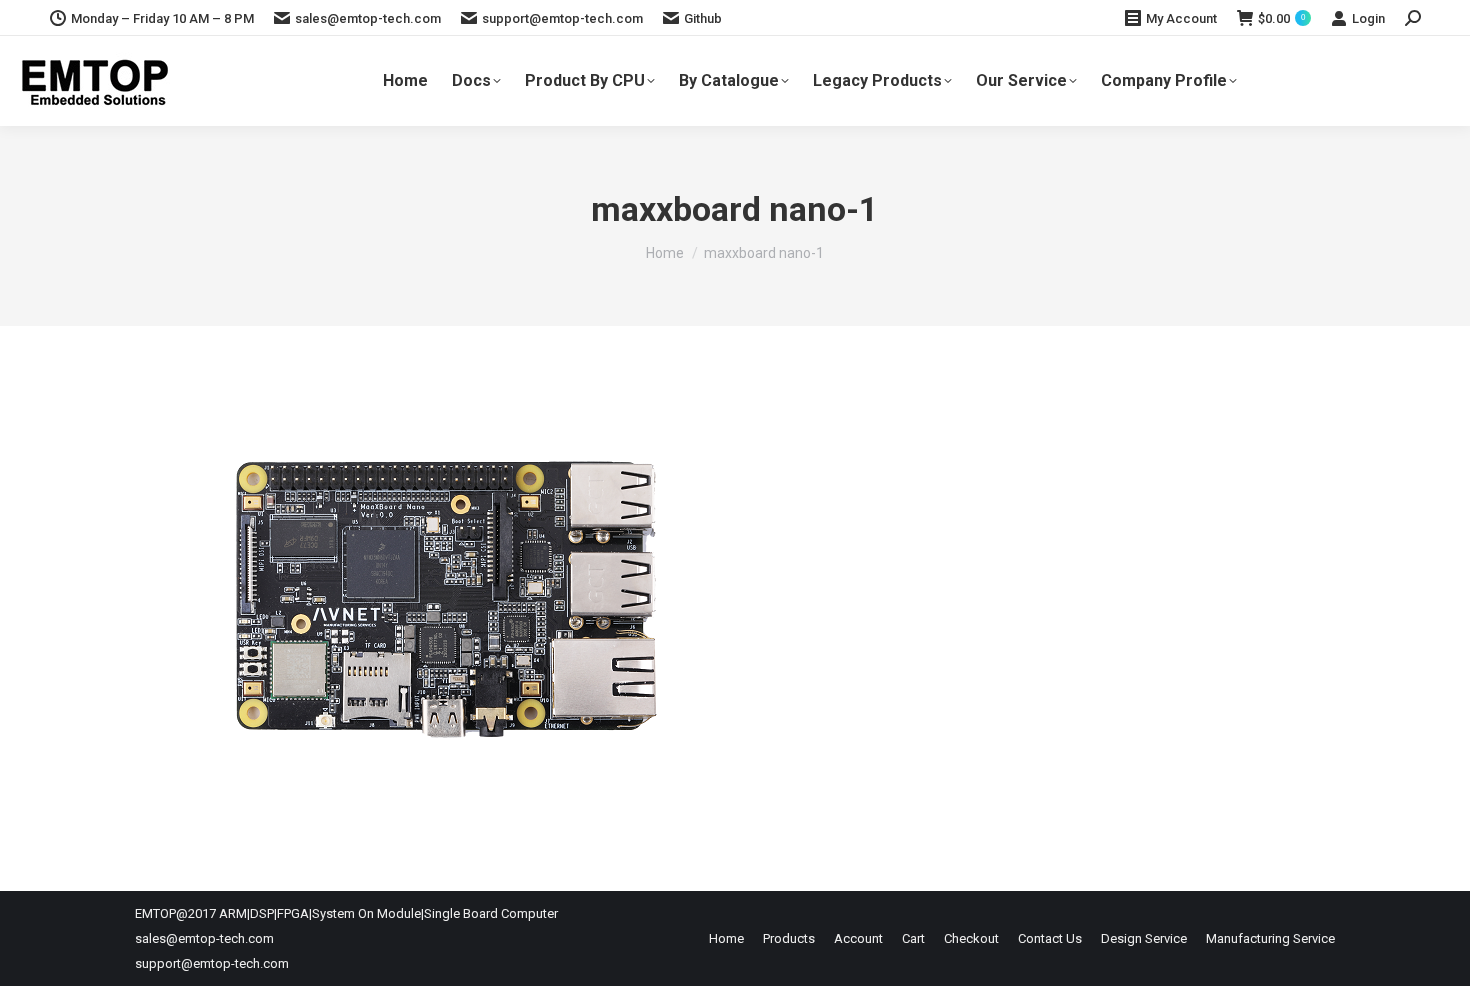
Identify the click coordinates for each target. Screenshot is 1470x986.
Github (703, 18)
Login (1368, 18)
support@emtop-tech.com (562, 18)
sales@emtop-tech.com (368, 18)
